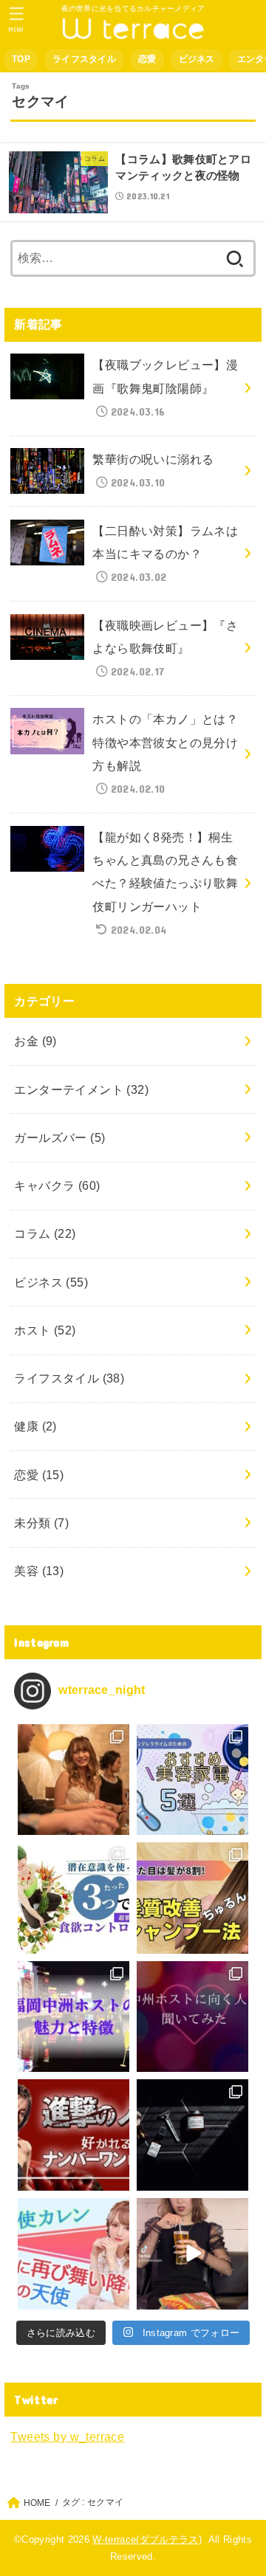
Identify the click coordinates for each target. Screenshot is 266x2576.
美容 (39, 1571)
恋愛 (147, 59)
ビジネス (197, 59)
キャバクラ (57, 1185)
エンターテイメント (81, 1089)
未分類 (41, 1523)
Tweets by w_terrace (67, 2436)
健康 (35, 1426)
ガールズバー (59, 1137)
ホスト (45, 1330)
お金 (35, 1041)
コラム (45, 1233)
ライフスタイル (84, 59)
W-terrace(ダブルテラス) (147, 2539)
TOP (21, 59)
